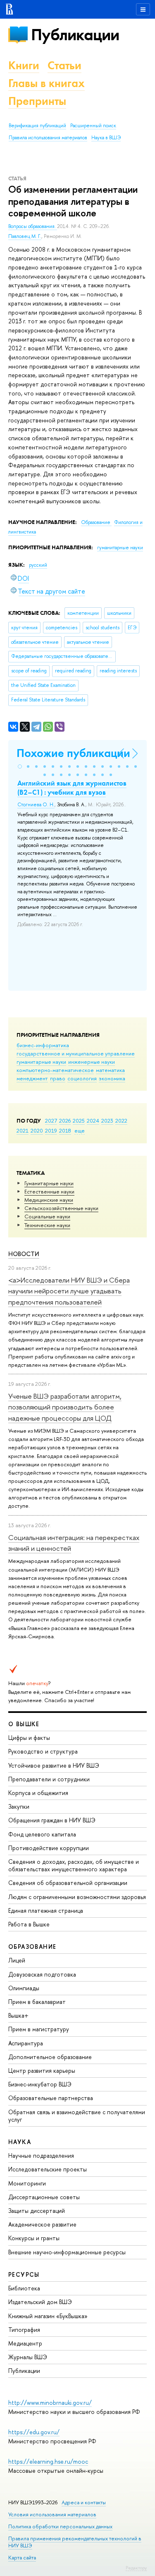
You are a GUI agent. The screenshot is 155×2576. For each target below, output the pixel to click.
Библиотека (24, 2288)
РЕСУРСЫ (24, 2274)
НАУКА (20, 2142)
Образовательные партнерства (51, 2098)
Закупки (19, 1806)
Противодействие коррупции (49, 1848)
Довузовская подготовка (42, 1974)
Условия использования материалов (52, 2514)
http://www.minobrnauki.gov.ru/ (50, 2403)
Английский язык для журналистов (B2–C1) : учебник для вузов (72, 788)
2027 (51, 1121)
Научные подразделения (41, 2155)
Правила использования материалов (48, 138)
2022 (121, 1121)
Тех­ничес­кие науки (47, 1225)
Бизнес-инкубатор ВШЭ (40, 2084)
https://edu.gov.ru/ (34, 2432)
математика (110, 1070)
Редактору (136, 2568)
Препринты (37, 101)
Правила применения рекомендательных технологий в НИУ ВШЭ (75, 2542)
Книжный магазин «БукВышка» (48, 2316)
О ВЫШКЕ (24, 1724)
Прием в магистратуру (39, 2029)
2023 (107, 1121)
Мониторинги (27, 2183)
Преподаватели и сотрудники (49, 1779)
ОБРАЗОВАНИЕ (32, 1947)
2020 (37, 1130)
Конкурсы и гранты (34, 2238)
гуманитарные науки (41, 1062)
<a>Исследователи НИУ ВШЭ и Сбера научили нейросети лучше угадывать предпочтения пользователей (69, 1291)
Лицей (17, 1960)
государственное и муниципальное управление (76, 1053)
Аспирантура (26, 2043)
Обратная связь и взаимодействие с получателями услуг (77, 2116)
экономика (112, 1078)
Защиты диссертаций (37, 2211)
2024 (93, 1121)
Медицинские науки (49, 1200)
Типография (24, 2330)
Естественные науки (49, 1191)
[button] (20, 766)
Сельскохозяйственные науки (61, 1208)
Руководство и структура (43, 1751)
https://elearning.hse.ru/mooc (48, 2461)
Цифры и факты (29, 1738)
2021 (23, 1130)
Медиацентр (25, 2343)
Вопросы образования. (33, 226)
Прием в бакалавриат (37, 2002)
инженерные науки (92, 1062)
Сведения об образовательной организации (68, 1883)
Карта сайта (22, 2558)
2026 (65, 1121)
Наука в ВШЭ (106, 138)
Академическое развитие (42, 2224)
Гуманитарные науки (49, 1183)
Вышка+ (18, 2015)
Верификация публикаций (37, 126)
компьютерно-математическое (55, 1070)
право (58, 1078)
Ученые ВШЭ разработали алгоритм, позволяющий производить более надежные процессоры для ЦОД (65, 1407)
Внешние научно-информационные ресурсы (67, 2252)
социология (82, 1078)
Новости (24, 1254)
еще (80, 1130)
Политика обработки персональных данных (60, 2526)
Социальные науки (47, 1216)
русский (38, 565)
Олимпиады (24, 1988)
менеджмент (32, 1078)
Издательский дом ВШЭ (40, 2302)
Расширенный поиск (93, 126)
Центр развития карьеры (42, 2070)
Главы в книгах (46, 83)
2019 (51, 1130)
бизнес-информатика (43, 1045)
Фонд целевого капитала (42, 1834)
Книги (24, 65)
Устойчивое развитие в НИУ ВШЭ (54, 1765)
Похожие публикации (73, 753)
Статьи (64, 65)
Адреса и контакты (84, 2502)
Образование (96, 522)
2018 (65, 1130)
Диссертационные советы (44, 2197)
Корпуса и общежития (38, 1793)
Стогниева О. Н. (36, 805)
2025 (79, 1121)
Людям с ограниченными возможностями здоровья (77, 1897)
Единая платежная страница (46, 1910)
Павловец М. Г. (25, 236)
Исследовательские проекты (48, 2169)
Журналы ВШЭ (28, 2357)
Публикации (75, 35)
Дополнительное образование (50, 2057)
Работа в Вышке (29, 1924)
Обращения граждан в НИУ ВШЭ (52, 1820)
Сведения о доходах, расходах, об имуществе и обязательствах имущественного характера (74, 1865)
